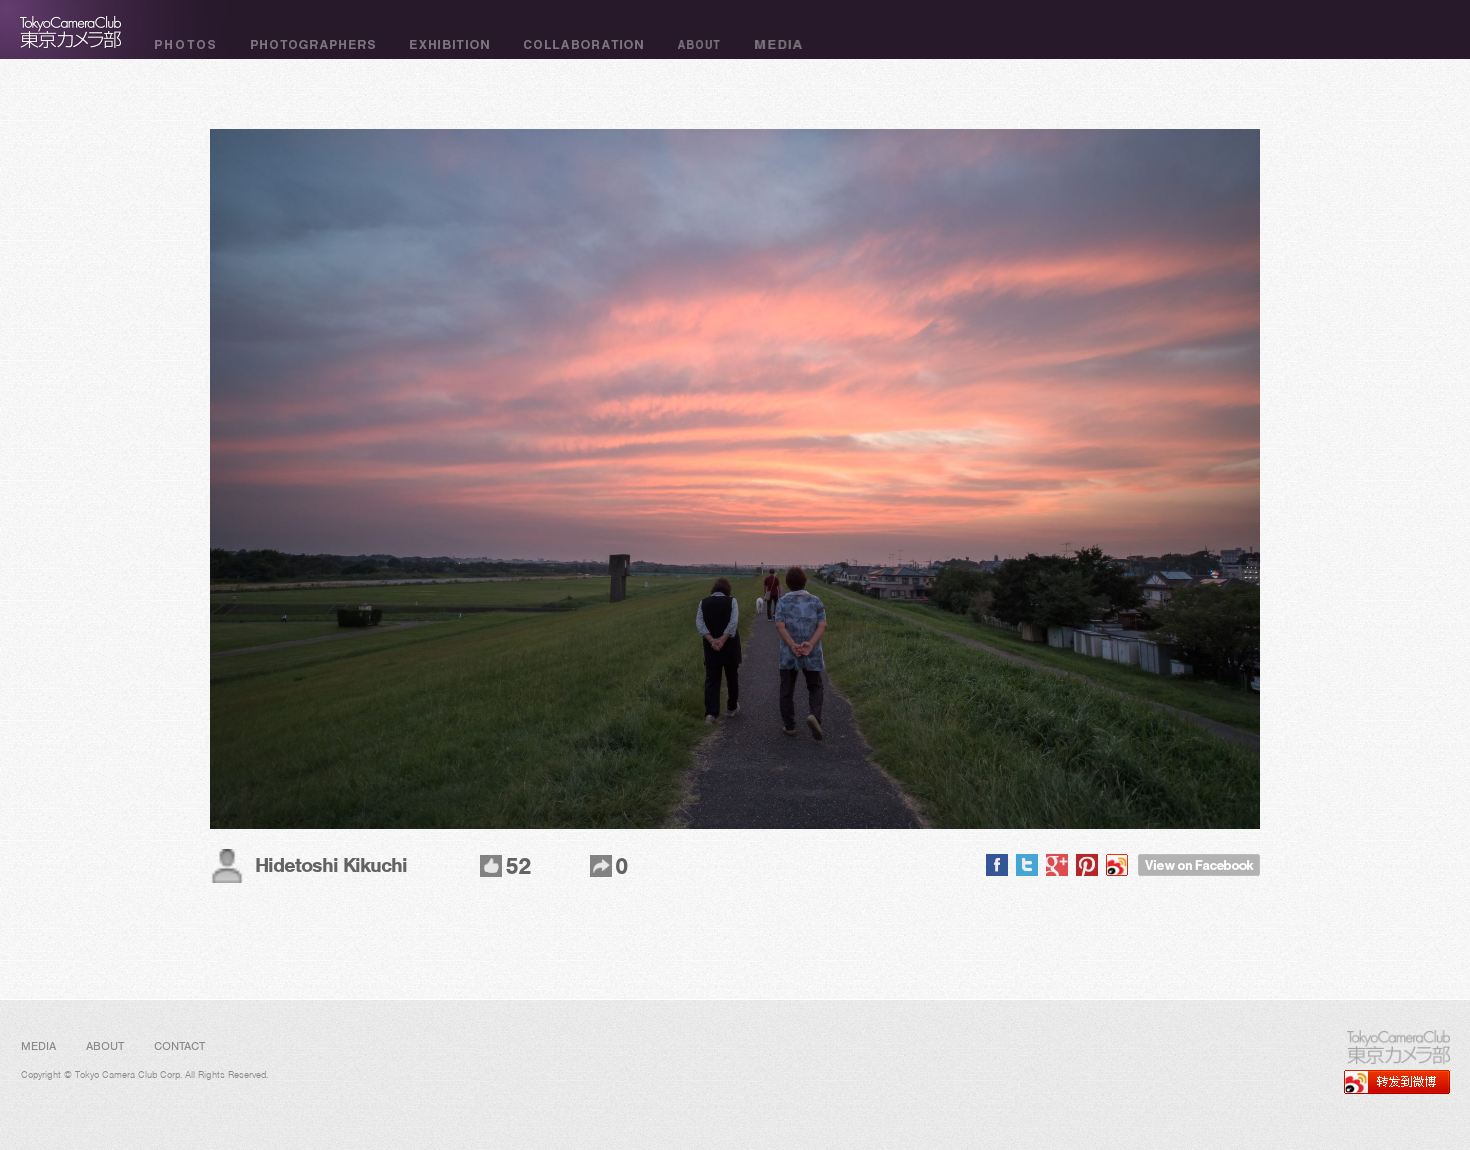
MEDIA (38, 1046)
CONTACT (179, 1046)
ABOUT (105, 1046)
